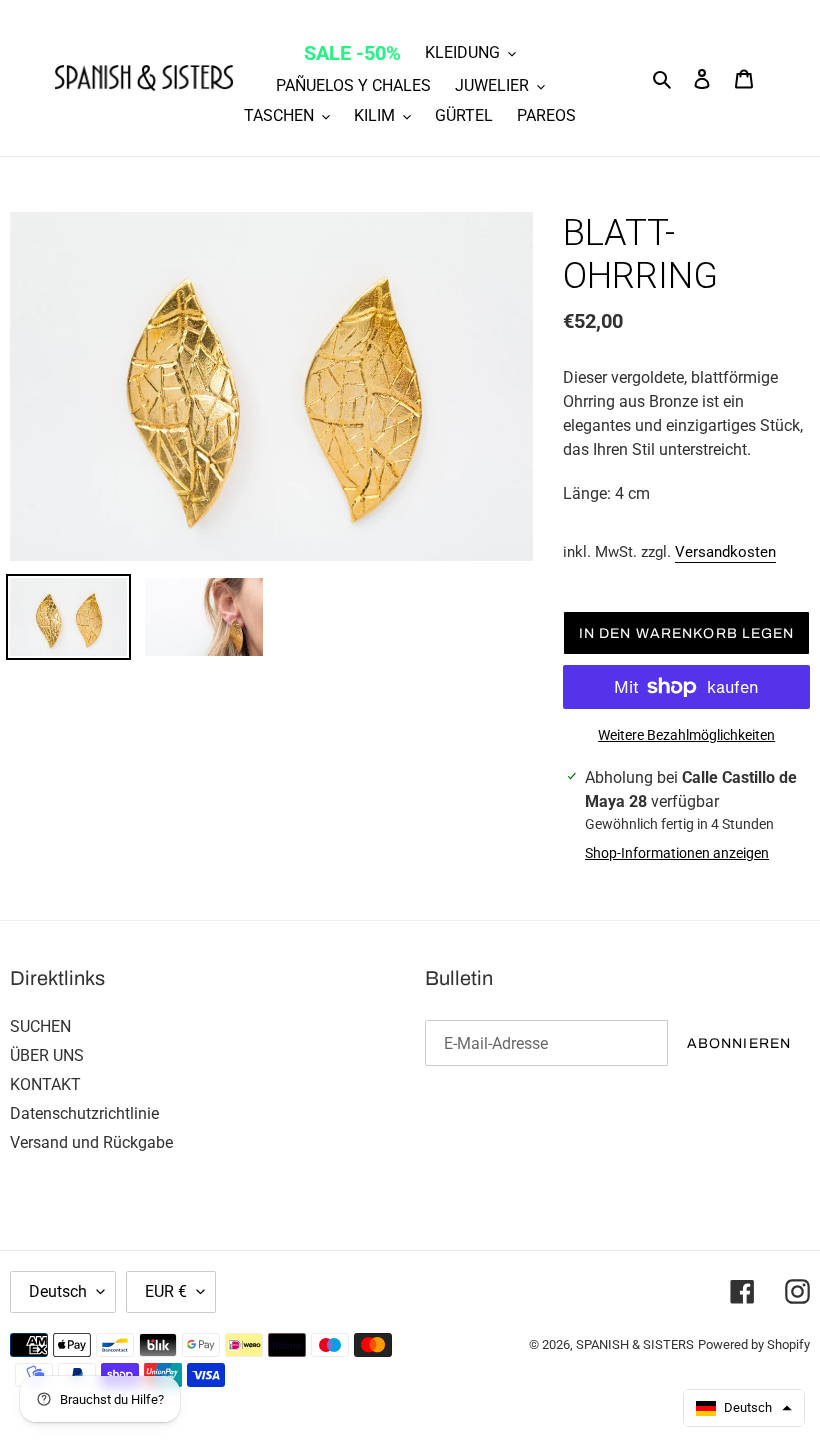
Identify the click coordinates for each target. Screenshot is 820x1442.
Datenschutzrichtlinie (84, 1113)
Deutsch (58, 1291)
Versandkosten (725, 552)
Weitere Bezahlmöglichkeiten (686, 735)
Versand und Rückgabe (91, 1142)
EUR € (166, 1291)
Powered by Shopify (754, 1344)
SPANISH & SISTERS (635, 1344)
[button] (744, 1408)
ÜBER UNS (47, 1055)
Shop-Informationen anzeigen (677, 853)
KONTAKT (45, 1084)
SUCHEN (40, 1026)
